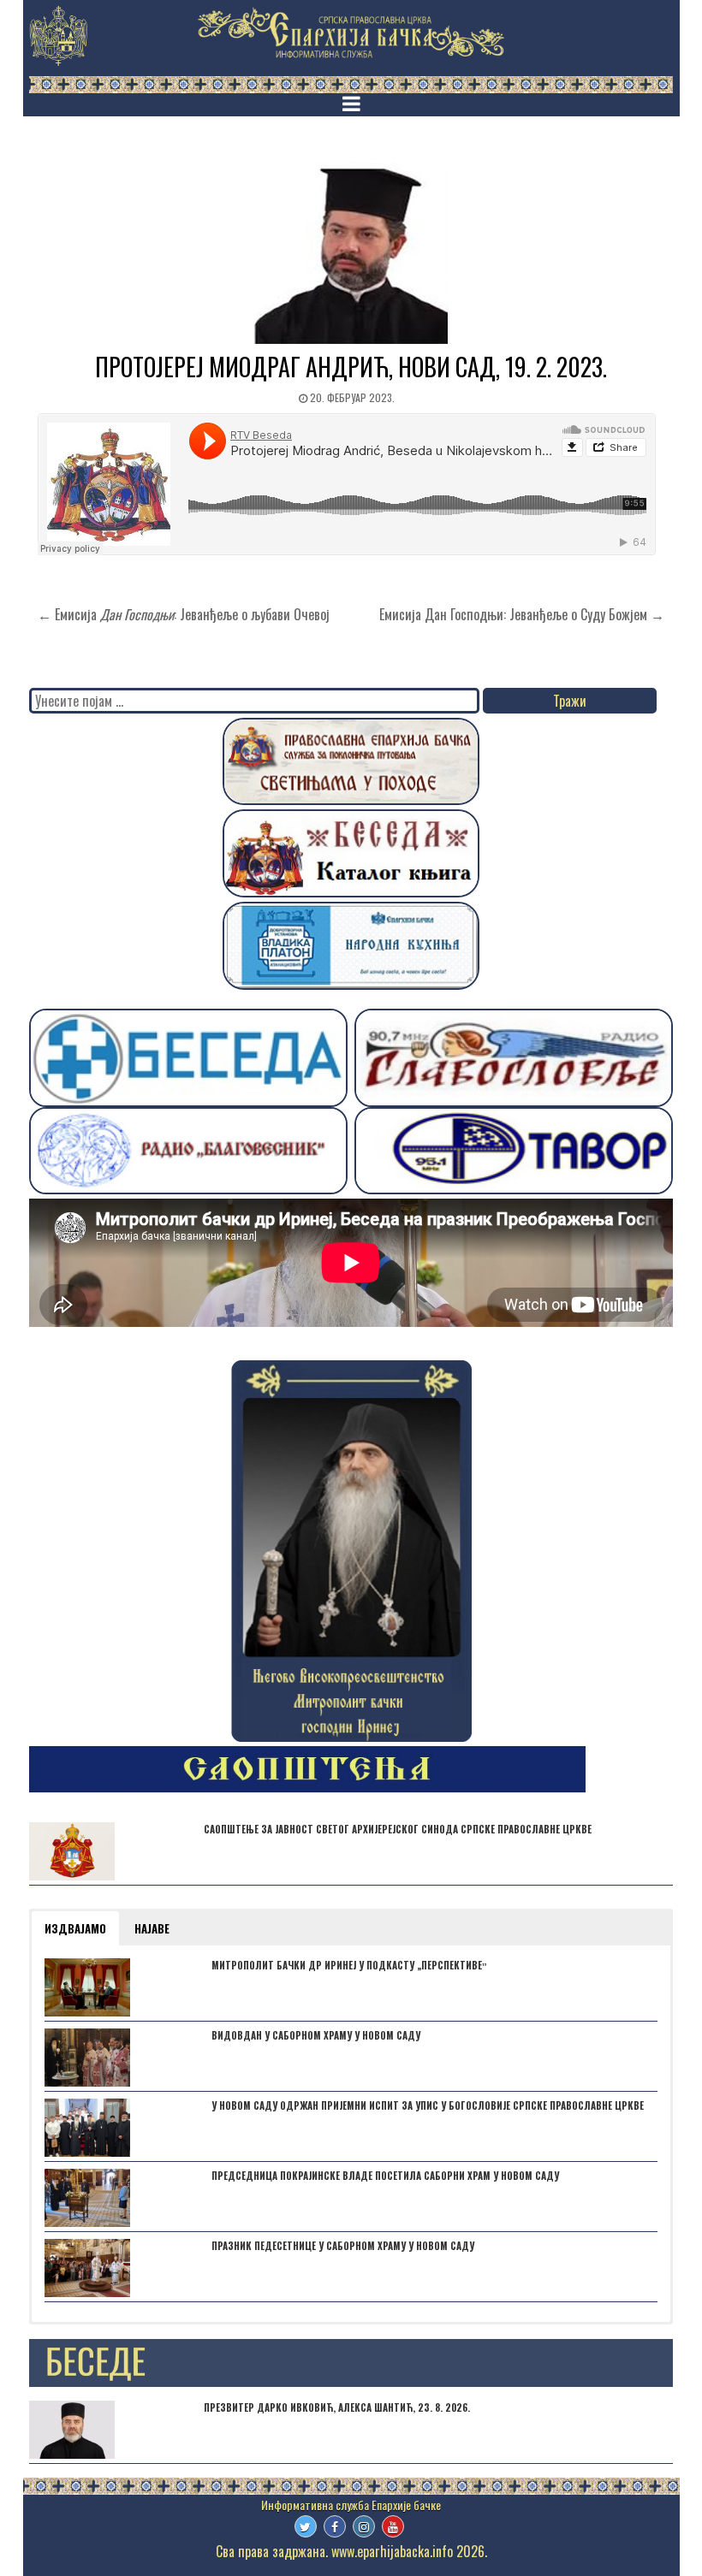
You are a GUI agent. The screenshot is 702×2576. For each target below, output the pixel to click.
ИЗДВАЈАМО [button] (75, 1928)
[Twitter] (306, 2526)
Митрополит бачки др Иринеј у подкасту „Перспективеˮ (349, 1965)
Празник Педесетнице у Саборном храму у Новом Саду (343, 2246)
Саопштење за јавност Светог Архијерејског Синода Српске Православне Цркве (398, 1829)
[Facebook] (335, 2526)
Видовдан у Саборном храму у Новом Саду (316, 2035)
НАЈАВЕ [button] (152, 1928)
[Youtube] (393, 2526)
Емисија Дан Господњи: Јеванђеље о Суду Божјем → (522, 614)
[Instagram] (364, 2526)
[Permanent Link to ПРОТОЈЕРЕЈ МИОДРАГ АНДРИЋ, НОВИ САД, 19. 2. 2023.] (351, 250)
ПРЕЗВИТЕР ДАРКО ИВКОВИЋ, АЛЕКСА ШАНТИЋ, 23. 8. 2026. (337, 2407)
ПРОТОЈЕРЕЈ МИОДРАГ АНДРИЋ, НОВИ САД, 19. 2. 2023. (351, 367)
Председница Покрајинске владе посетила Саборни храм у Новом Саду (385, 2176)
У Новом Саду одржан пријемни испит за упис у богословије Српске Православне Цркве (428, 2105)
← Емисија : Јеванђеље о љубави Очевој (184, 614)
